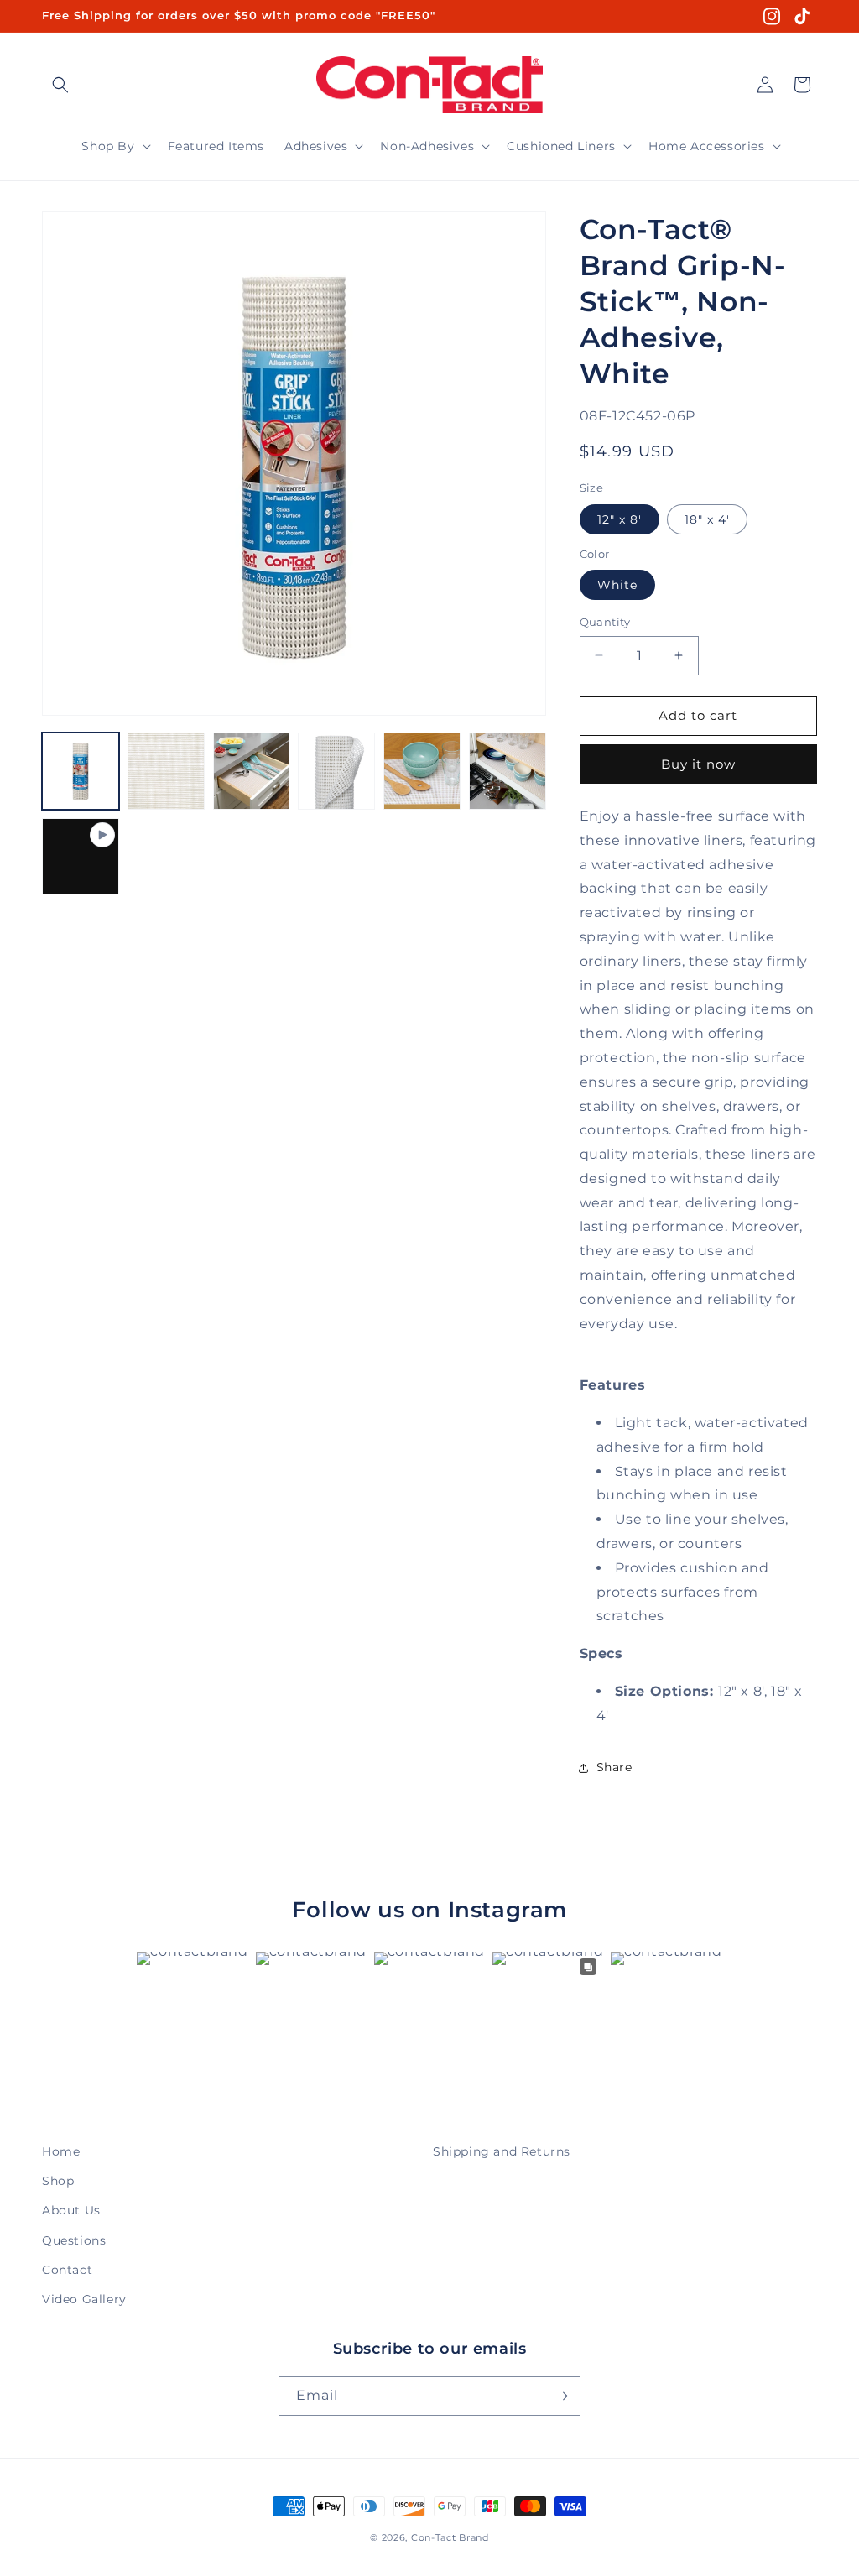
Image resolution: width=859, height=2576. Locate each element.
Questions (74, 2240)
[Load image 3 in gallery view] (252, 771)
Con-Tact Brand (450, 2537)
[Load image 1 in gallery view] (81, 771)
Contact (67, 2270)
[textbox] (698, 1071)
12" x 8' (620, 519)
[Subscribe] (561, 2396)
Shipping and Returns (502, 2151)
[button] (60, 85)
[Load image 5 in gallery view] (422, 771)
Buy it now (698, 764)
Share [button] (614, 1767)
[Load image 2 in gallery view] (166, 771)
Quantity (605, 622)
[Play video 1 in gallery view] (81, 857)
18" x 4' (707, 519)
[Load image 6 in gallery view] (508, 771)
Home (61, 2151)
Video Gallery (84, 2299)
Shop (58, 2181)
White (617, 585)
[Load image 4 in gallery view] (336, 771)
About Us (71, 2210)
